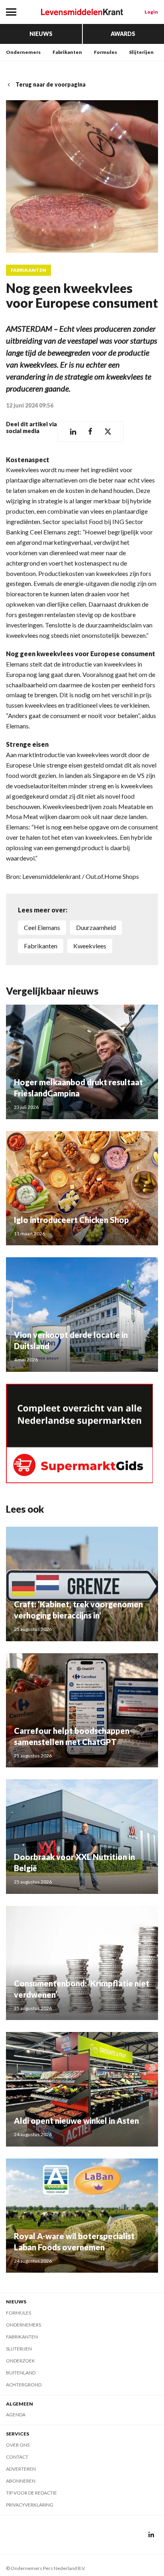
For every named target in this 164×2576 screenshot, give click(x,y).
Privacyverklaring (30, 2505)
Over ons (18, 2445)
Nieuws (41, 34)
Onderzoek (20, 2361)
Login (151, 12)
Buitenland (21, 2373)
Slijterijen (141, 52)
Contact (17, 2457)
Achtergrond (24, 2385)
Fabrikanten (67, 52)
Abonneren (21, 2481)
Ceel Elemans (42, 927)
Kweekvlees (90, 946)
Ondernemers (23, 52)
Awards (123, 34)
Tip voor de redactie (31, 2493)
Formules (105, 52)
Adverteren (21, 2469)
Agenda (16, 2415)
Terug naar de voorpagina (51, 84)
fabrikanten (41, 946)
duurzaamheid (96, 927)
